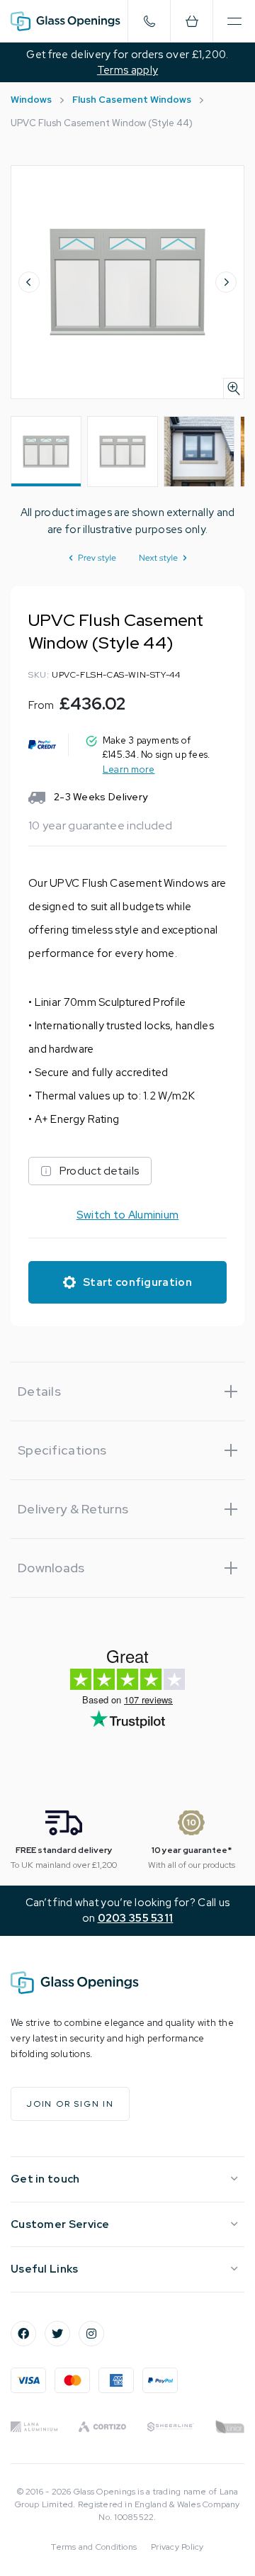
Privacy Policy (177, 2547)
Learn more (129, 769)
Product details (100, 1171)
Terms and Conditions (94, 2547)
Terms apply (127, 70)
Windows (31, 100)
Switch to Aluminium (128, 1215)
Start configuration (137, 1282)
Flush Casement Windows (132, 100)
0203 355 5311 (136, 1918)
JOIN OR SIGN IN (70, 2104)
